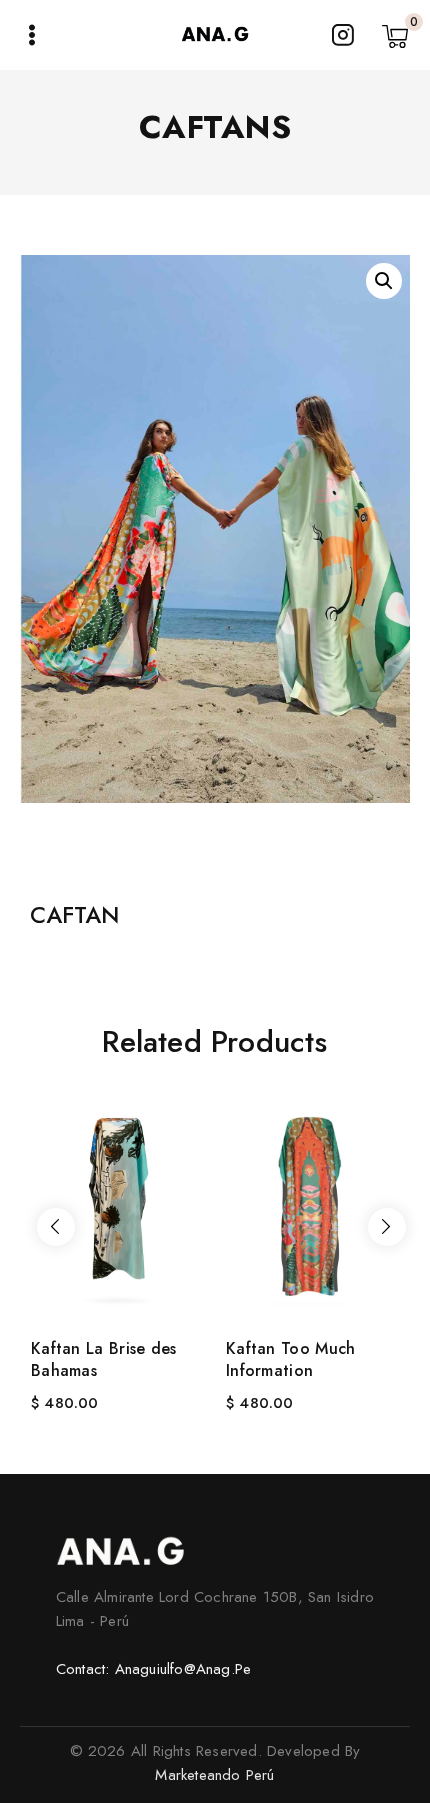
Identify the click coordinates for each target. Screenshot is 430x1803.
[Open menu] (32, 35)
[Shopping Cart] (396, 35)
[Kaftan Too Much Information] (312, 1203)
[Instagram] (343, 35)
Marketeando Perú (214, 1775)
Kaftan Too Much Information (291, 1359)
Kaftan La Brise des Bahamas (104, 1359)
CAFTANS (215, 127)
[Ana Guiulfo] (215, 35)
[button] (384, 281)
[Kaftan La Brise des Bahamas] (117, 1203)
